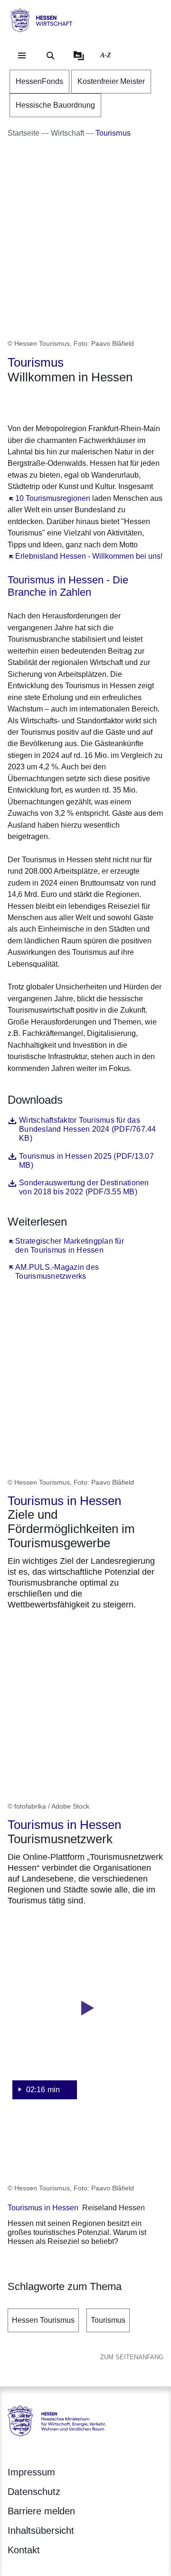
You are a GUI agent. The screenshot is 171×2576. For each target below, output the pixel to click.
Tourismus (108, 2320)
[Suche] (50, 55)
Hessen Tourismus (43, 2320)
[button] (85, 2018)
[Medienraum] (79, 55)
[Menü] (22, 55)
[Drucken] (89, 402)
